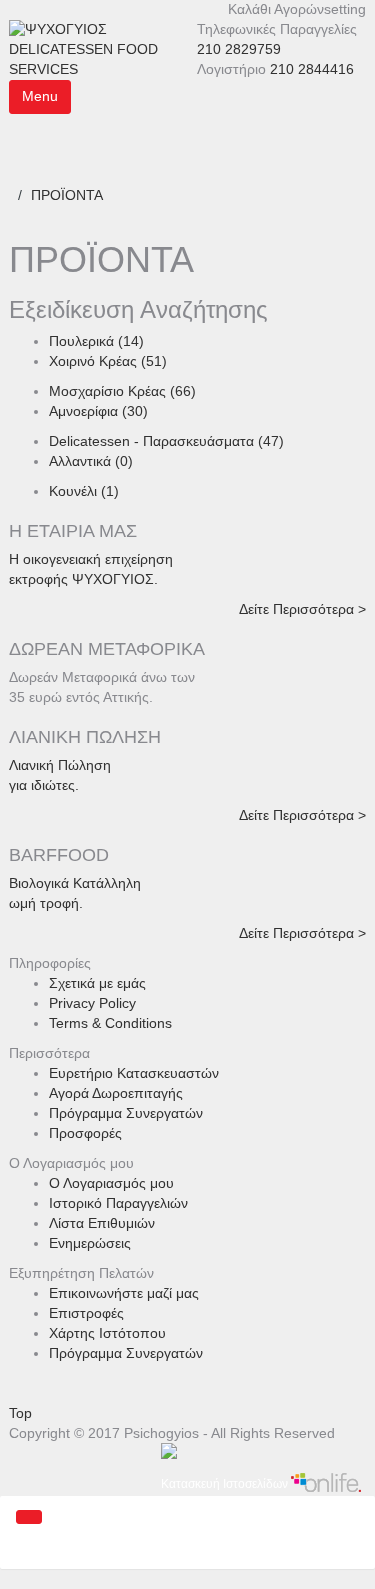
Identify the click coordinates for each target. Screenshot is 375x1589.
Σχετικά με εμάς (97, 983)
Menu (40, 96)
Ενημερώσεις (90, 1243)
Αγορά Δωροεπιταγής (116, 1093)
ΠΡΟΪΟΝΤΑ (67, 195)
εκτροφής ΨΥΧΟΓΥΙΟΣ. (83, 579)
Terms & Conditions (110, 1023)
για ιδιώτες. (44, 785)
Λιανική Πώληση (60, 765)
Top (20, 1413)
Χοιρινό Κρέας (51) (108, 361)
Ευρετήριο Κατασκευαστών (134, 1073)
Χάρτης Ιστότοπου (107, 1333)
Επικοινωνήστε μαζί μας (124, 1293)
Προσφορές (85, 1133)
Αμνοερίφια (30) (98, 411)
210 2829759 (239, 49)
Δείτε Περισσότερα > (302, 609)
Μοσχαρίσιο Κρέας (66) (122, 391)
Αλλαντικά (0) (91, 461)
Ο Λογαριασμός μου (111, 1183)
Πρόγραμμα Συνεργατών (126, 1113)
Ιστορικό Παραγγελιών (118, 1203)
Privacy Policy (92, 1003)
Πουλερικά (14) (96, 341)
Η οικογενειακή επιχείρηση (91, 559)
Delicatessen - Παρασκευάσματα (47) (166, 441)
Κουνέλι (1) (84, 491)
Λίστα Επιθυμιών (102, 1223)
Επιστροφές (86, 1313)
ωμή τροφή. (46, 903)
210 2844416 (312, 69)
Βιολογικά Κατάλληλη (75, 883)
